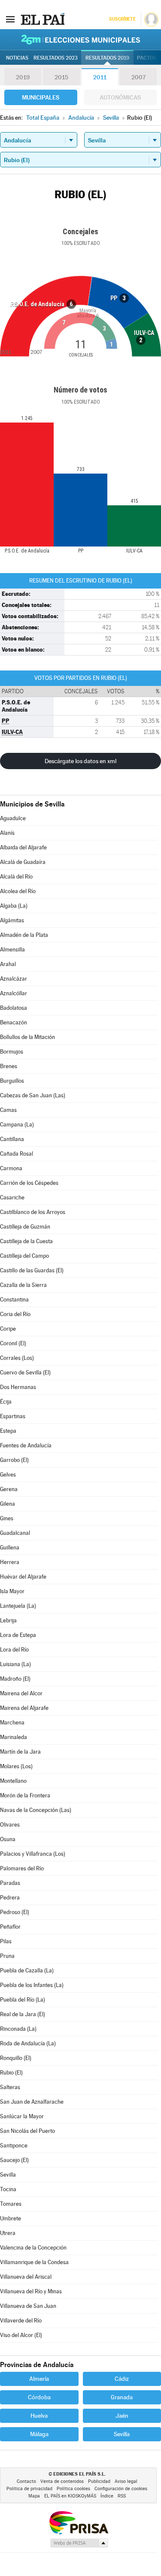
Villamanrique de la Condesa (34, 2262)
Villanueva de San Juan (28, 2306)
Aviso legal (126, 2481)
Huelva (39, 2416)
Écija (6, 1402)
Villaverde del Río (21, 2321)
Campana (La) (17, 1125)
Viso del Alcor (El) (21, 2335)
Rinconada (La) (18, 2029)
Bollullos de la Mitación (27, 1037)
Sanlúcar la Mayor (22, 2116)
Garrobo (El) (14, 1460)
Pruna (7, 1956)
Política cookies (73, 2489)
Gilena (8, 1504)
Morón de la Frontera (25, 1795)
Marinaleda (14, 1737)
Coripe (8, 1329)
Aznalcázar (14, 979)
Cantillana (12, 1139)
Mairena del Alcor (21, 1693)
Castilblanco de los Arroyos (33, 1212)
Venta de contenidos (62, 2481)
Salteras (10, 2087)
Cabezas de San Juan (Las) (33, 1095)
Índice (107, 2496)
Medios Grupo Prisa (79, 2543)
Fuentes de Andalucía (26, 1445)
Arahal (8, 964)
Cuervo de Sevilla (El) (25, 1373)
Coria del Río (15, 1314)
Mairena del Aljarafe (24, 1708)
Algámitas (12, 920)
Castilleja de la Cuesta (26, 1241)
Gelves (8, 1475)
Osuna (8, 1839)
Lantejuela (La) (18, 1606)
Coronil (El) (13, 1343)
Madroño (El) (15, 1679)
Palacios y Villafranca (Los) (33, 1854)
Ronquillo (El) (16, 2058)
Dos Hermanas (18, 1387)
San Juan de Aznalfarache (32, 2102)
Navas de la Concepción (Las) (36, 1810)
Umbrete (11, 2218)
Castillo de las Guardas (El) (32, 1270)
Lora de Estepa (18, 1635)
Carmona (11, 1168)
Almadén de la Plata (24, 935)
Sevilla (8, 2175)
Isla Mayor (12, 1591)
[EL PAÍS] (43, 19)
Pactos (147, 58)
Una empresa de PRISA (79, 2522)
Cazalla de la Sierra (23, 1285)
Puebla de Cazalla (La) (27, 1971)
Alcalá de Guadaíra (23, 862)
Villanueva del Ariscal (26, 2277)
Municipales (41, 97)
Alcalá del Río (16, 877)
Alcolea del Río (18, 891)
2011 (100, 77)
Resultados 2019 (107, 58)
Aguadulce (13, 818)
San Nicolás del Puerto (27, 2131)
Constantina (14, 1300)
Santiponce (14, 2146)
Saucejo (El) (14, 2160)
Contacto (26, 2481)
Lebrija (8, 1620)
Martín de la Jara (20, 1752)
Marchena (12, 1723)
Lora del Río (14, 1650)
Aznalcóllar (14, 993)
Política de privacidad (29, 2489)
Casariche (12, 1197)
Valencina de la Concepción (33, 2248)
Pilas (6, 1941)
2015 (61, 77)
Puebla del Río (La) (23, 2000)
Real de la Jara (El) (23, 2014)
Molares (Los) (16, 1766)
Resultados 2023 (56, 58)
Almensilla (12, 950)
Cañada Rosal (17, 1154)
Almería (39, 2379)
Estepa (8, 1431)
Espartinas (13, 1416)
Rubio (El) (11, 2073)
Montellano (13, 1781)
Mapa (34, 2496)
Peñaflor (10, 1927)
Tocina (8, 2189)
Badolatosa (14, 1008)
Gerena (9, 1489)
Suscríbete (122, 19)
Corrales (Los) (17, 1358)
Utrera (8, 2233)
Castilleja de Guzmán (25, 1227)
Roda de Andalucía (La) (28, 2043)
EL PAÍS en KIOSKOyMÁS (70, 2496)
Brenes (9, 1066)
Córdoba (39, 2397)
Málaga (39, 2434)
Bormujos (12, 1052)
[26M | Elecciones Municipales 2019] (81, 39)
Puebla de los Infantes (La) (32, 1985)
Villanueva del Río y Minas (31, 2291)
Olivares (10, 1825)
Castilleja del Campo (24, 1256)
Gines (7, 1518)
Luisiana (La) (15, 1664)
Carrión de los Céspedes (29, 1183)
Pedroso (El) (15, 1912)
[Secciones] (10, 19)
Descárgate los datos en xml (80, 761)
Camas (8, 1110)
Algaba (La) (14, 906)
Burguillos (12, 1081)
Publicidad (99, 2481)
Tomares (11, 2204)
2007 (138, 77)
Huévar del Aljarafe (23, 1577)
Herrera (10, 1562)
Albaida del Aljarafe (23, 847)
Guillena (10, 1548)
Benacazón (14, 1022)
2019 (23, 77)
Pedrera (10, 1898)
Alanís (7, 833)
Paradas (10, 1883)
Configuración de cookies (121, 2489)
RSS (122, 2496)
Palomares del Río (22, 1868)
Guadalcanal (15, 1533)
